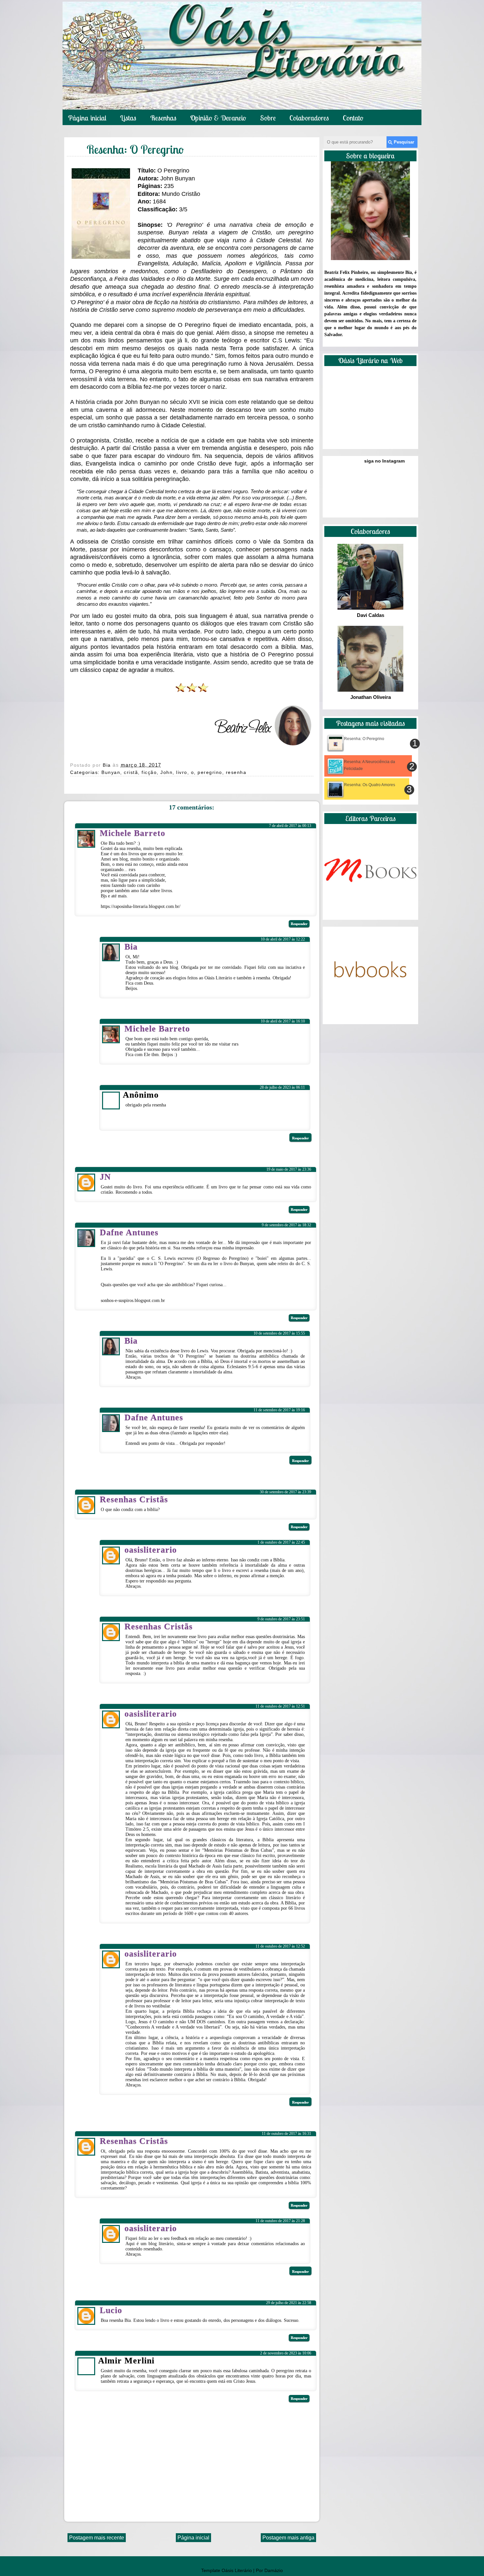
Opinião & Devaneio (218, 118)
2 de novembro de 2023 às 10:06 (286, 2353)
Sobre (268, 118)
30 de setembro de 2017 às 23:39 (285, 1492)
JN (105, 1177)
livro (182, 772)
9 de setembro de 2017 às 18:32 (286, 1225)
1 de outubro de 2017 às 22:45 (281, 1542)
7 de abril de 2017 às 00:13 (290, 826)
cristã (131, 772)
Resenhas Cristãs (134, 1499)
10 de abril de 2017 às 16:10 (283, 1021)
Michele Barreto (133, 833)
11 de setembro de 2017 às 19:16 (279, 1410)
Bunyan (111, 772)
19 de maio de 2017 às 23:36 (289, 1169)
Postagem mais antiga (288, 2538)
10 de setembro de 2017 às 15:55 (279, 1333)
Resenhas (163, 118)
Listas (128, 118)
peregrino (210, 772)
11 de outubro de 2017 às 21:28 (280, 2221)
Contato (353, 118)
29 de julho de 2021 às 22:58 (289, 2303)
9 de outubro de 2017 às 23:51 (281, 1619)
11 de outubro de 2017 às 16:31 (286, 2134)
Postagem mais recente (97, 2538)
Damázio (274, 2570)
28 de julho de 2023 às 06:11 (282, 1087)
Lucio (111, 2310)
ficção (149, 772)
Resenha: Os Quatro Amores (370, 785)
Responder (299, 924)
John (166, 772)
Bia (108, 765)
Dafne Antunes (129, 1232)
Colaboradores (309, 118)
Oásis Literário (237, 2570)
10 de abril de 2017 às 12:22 (283, 939)
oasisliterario (151, 1550)
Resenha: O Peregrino (364, 739)
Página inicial (87, 118)
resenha (236, 772)
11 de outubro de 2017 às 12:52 (280, 1946)
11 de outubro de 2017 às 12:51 (280, 1706)
